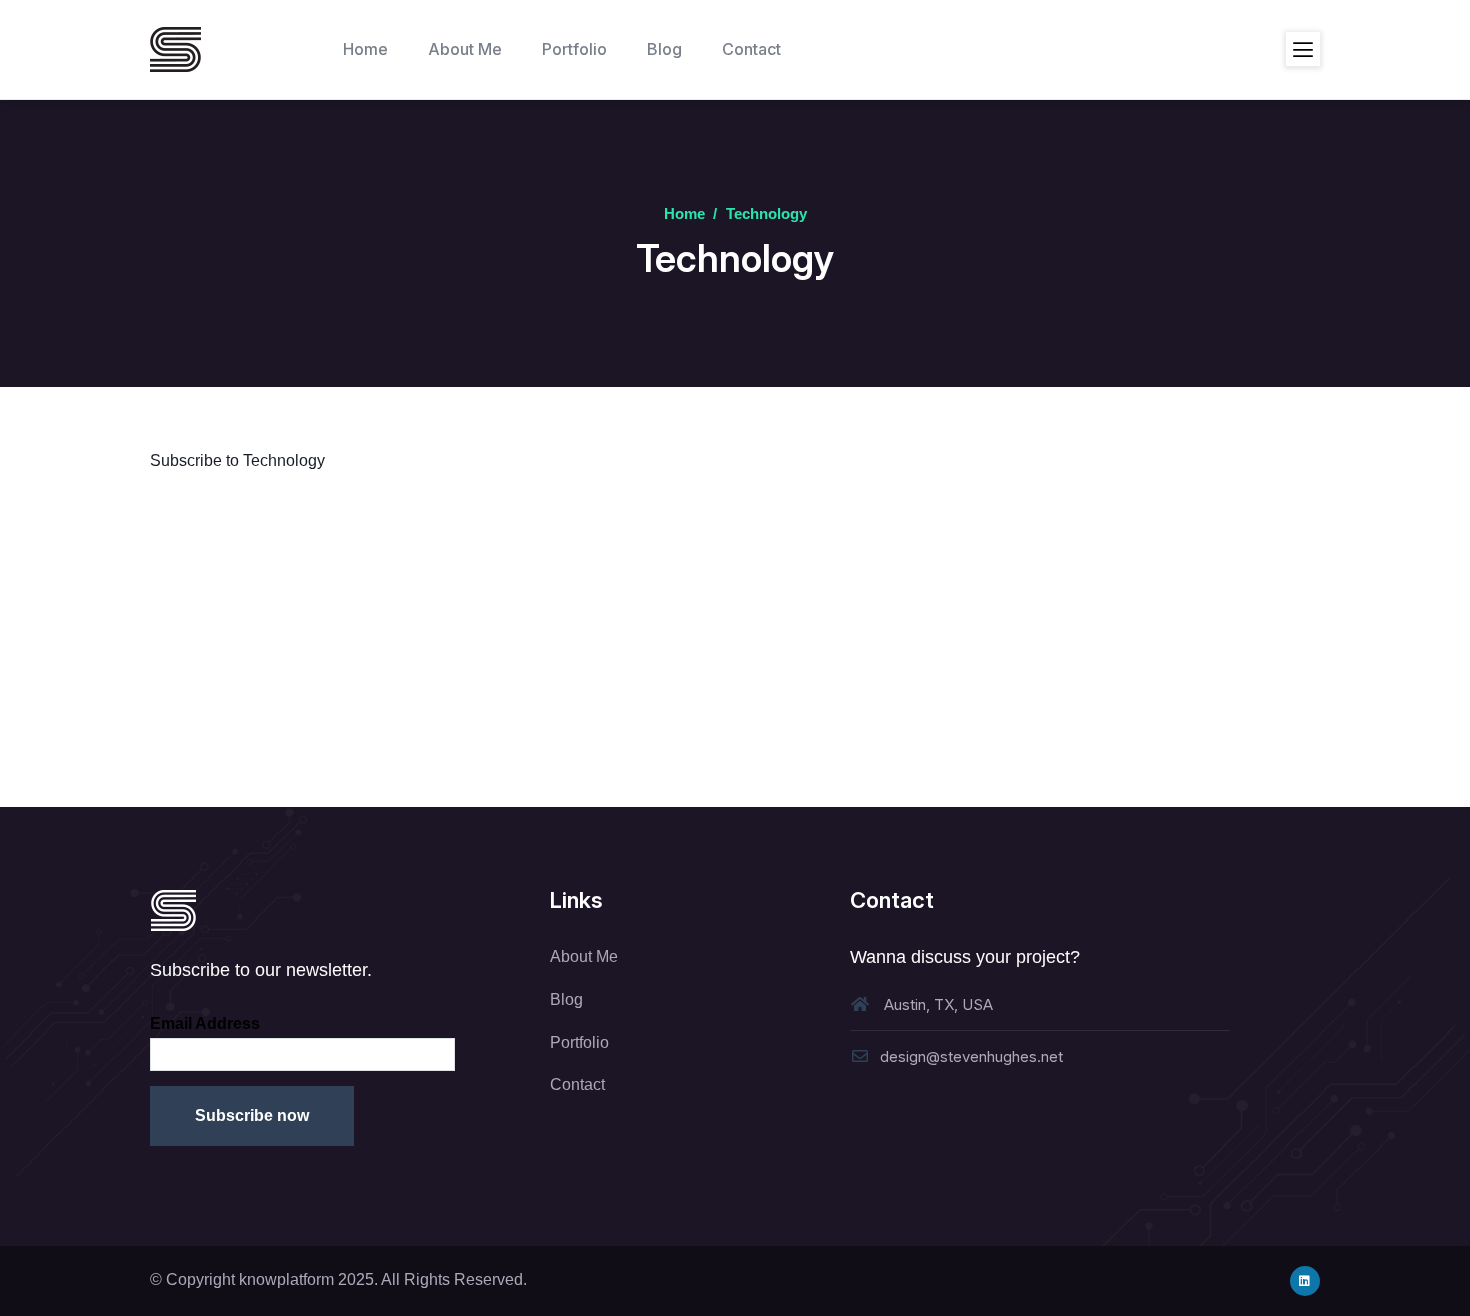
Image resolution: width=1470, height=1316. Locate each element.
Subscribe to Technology (237, 460)
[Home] (175, 49)
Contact (577, 1084)
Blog (566, 999)
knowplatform (286, 1279)
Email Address (205, 1023)
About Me (584, 956)
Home (684, 213)
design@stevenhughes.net (971, 1056)
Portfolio (579, 1042)
